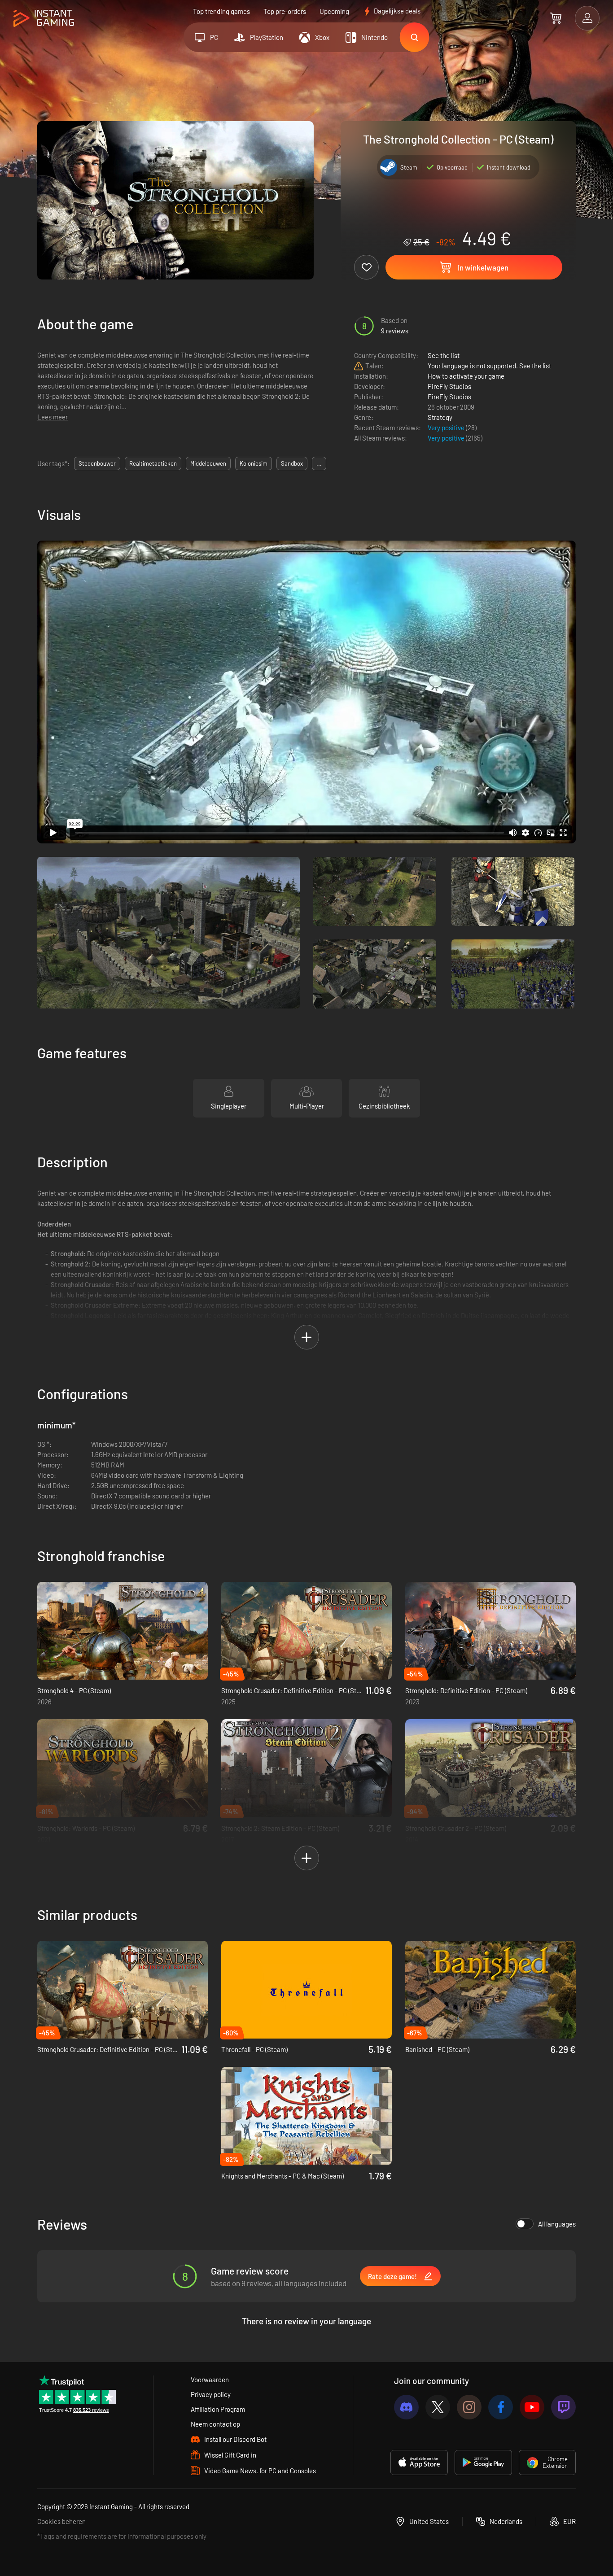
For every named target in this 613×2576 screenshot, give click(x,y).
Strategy (440, 417)
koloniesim (254, 463)
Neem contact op (215, 2424)
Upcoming (334, 11)
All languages (557, 2224)
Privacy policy (211, 2394)
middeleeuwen (208, 463)
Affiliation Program (218, 2409)
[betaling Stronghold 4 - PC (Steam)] (123, 1631)
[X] (438, 2407)
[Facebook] (501, 2407)
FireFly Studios (449, 386)
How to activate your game (466, 376)
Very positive (447, 428)
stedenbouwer (97, 463)
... (319, 463)
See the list (444, 355)
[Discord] (406, 2407)
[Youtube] (532, 2407)
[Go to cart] (556, 18)
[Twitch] (563, 2407)
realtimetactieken (153, 463)
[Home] (44, 19)
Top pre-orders (285, 11)
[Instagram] (469, 2407)
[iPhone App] (419, 2462)
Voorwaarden (210, 2380)
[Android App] (483, 2462)
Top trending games (221, 11)
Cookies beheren (61, 2521)
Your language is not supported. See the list (489, 366)
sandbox (292, 463)
